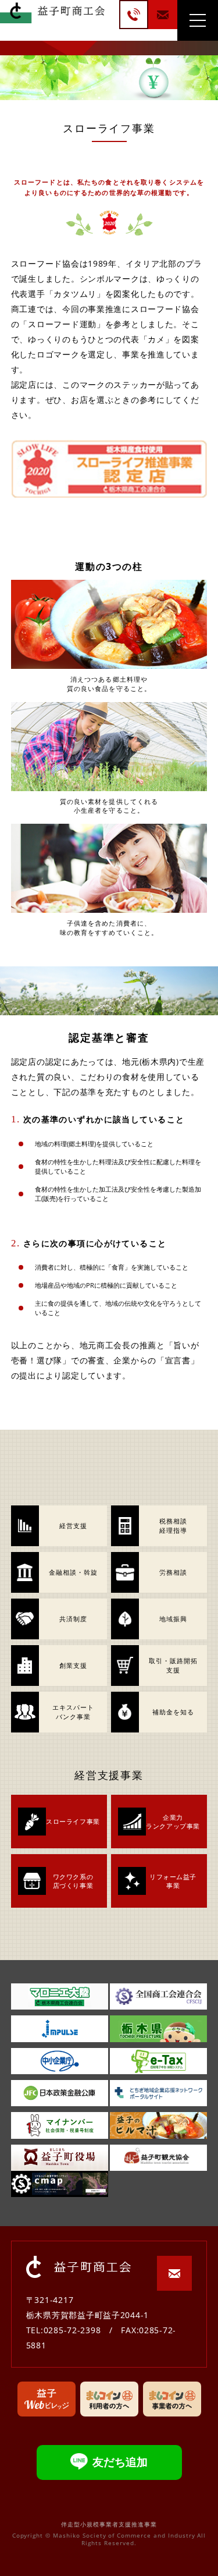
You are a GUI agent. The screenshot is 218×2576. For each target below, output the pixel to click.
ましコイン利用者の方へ (109, 2399)
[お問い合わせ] (163, 15)
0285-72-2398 (134, 15)
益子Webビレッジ (47, 2399)
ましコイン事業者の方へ (172, 2399)
